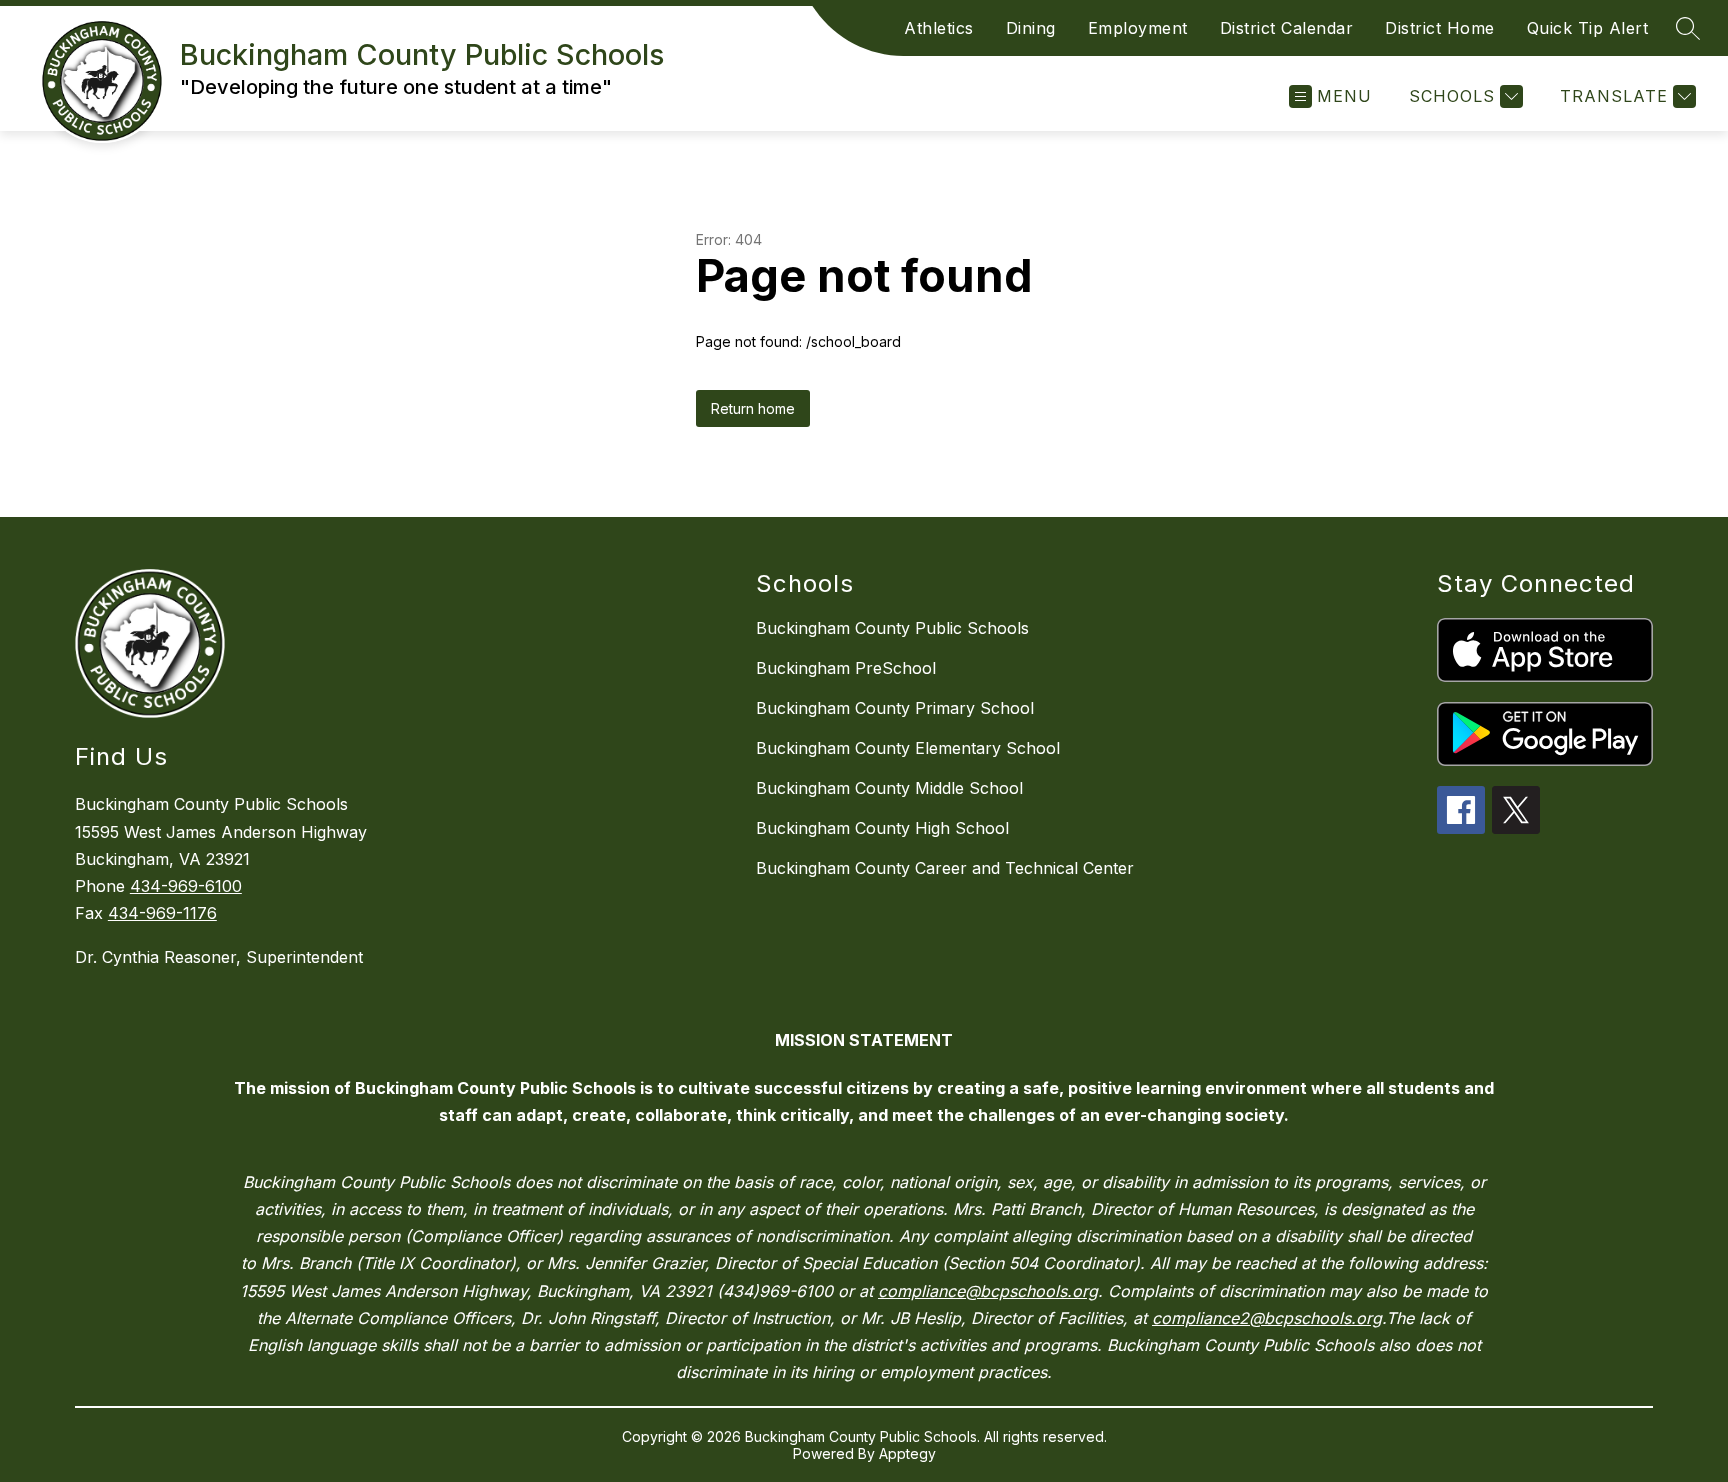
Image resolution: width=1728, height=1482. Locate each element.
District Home (1440, 28)
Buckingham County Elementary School (908, 748)
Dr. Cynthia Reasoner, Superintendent (219, 957)
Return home (753, 408)
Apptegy (907, 1453)
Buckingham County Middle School (889, 788)
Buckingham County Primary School (895, 708)
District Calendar (1287, 28)
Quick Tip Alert (1588, 28)
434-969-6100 (186, 886)
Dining (1031, 28)
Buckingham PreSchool (846, 668)
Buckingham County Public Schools (892, 628)
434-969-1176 (162, 913)
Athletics (939, 28)
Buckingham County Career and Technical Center (945, 868)
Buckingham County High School (882, 828)
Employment (1138, 28)
